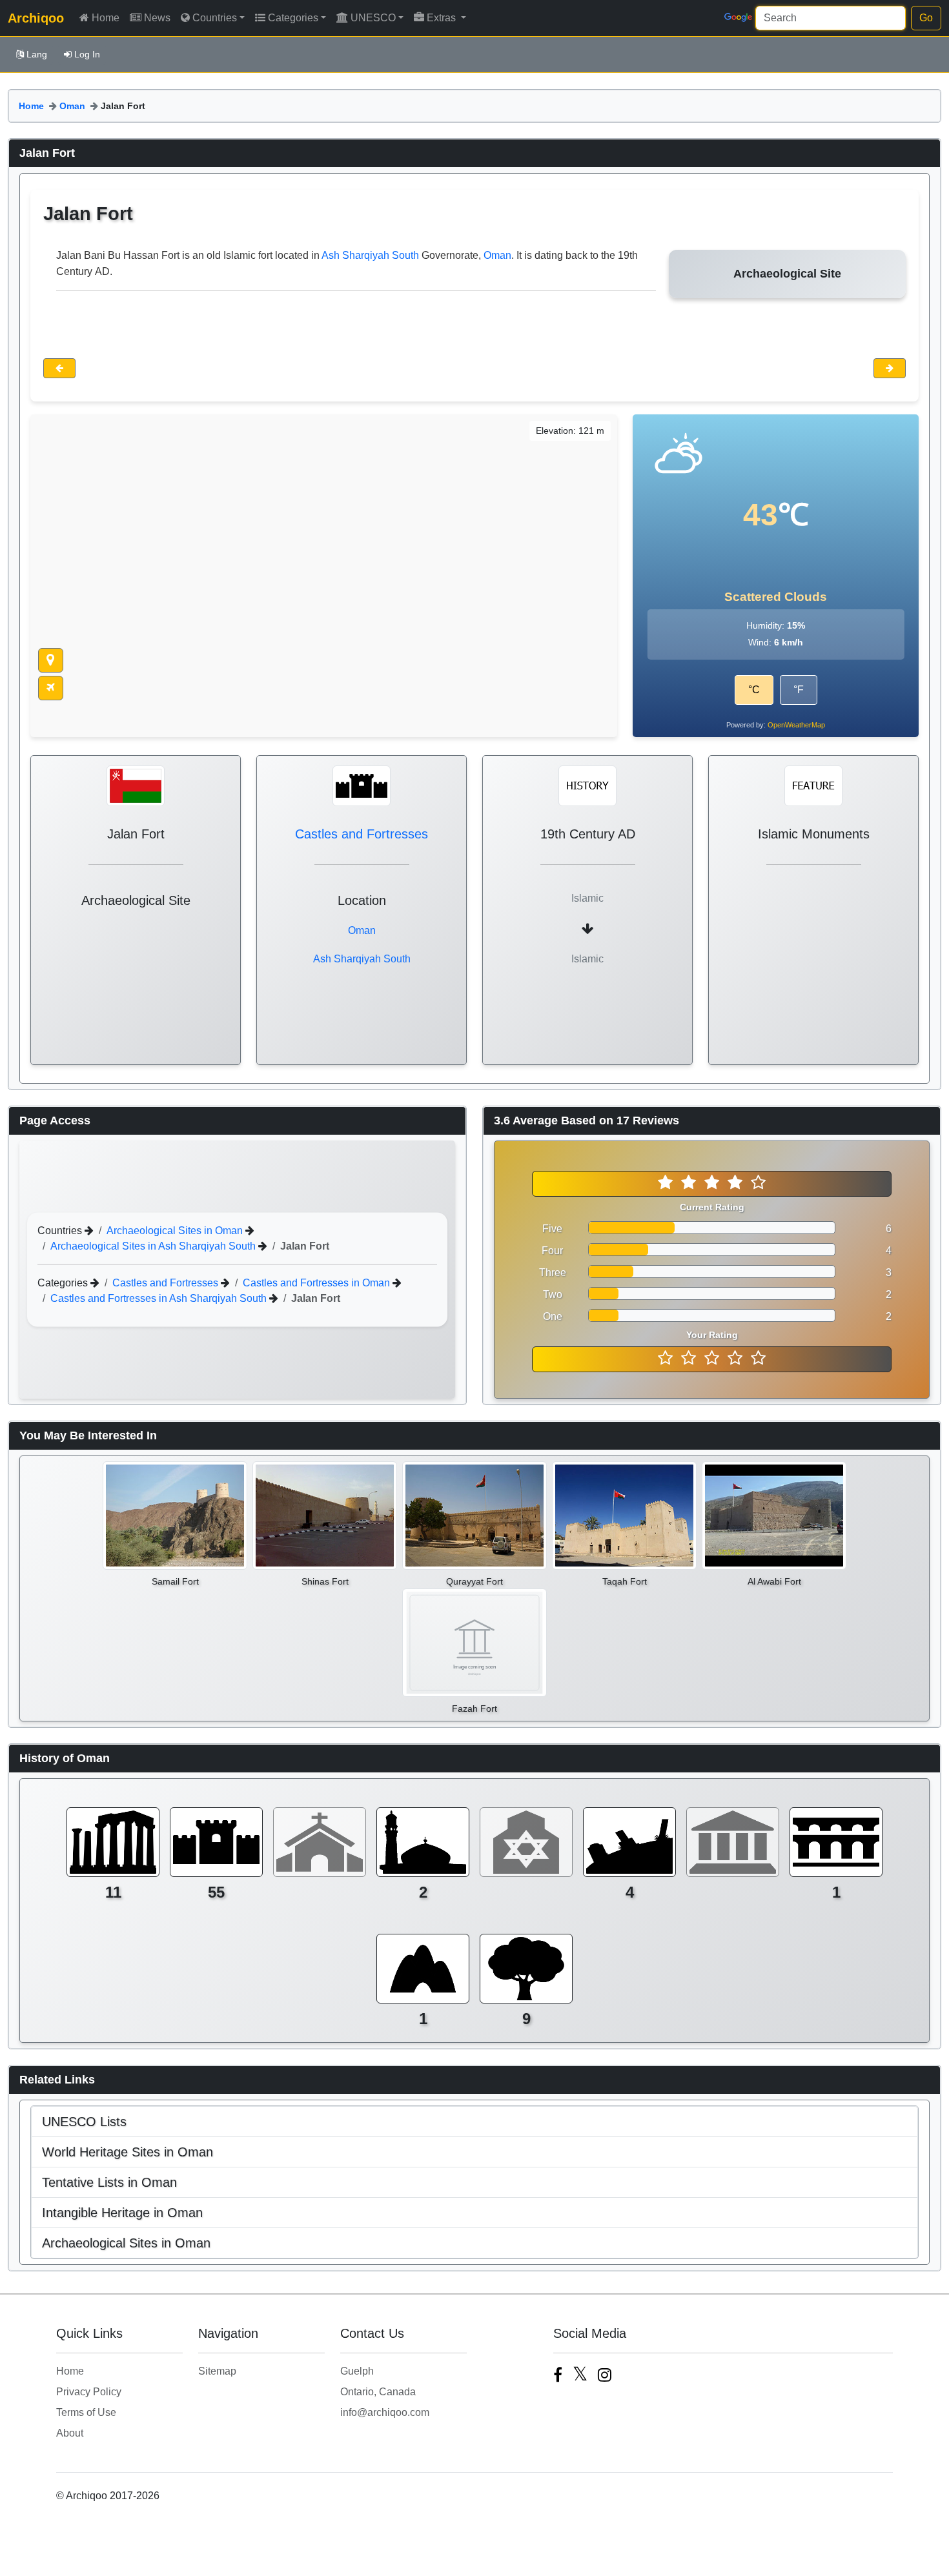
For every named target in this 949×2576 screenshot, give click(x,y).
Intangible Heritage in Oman (122, 2213)
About (70, 2433)
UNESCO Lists (84, 2122)
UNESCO (373, 18)
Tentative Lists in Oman (109, 2182)
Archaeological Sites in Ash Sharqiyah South (154, 1245)
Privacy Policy (89, 2392)
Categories (293, 18)
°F (799, 690)
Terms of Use (86, 2412)
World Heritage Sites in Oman (128, 2152)
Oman (72, 106)
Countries (215, 18)
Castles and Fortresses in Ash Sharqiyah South (160, 1298)
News (157, 18)
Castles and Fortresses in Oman (318, 1282)
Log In (87, 54)
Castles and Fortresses (362, 834)
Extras (443, 18)
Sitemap (217, 2371)
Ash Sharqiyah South (370, 255)
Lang (37, 54)
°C (754, 690)
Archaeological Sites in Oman (176, 1230)
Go (926, 18)
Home (106, 18)
